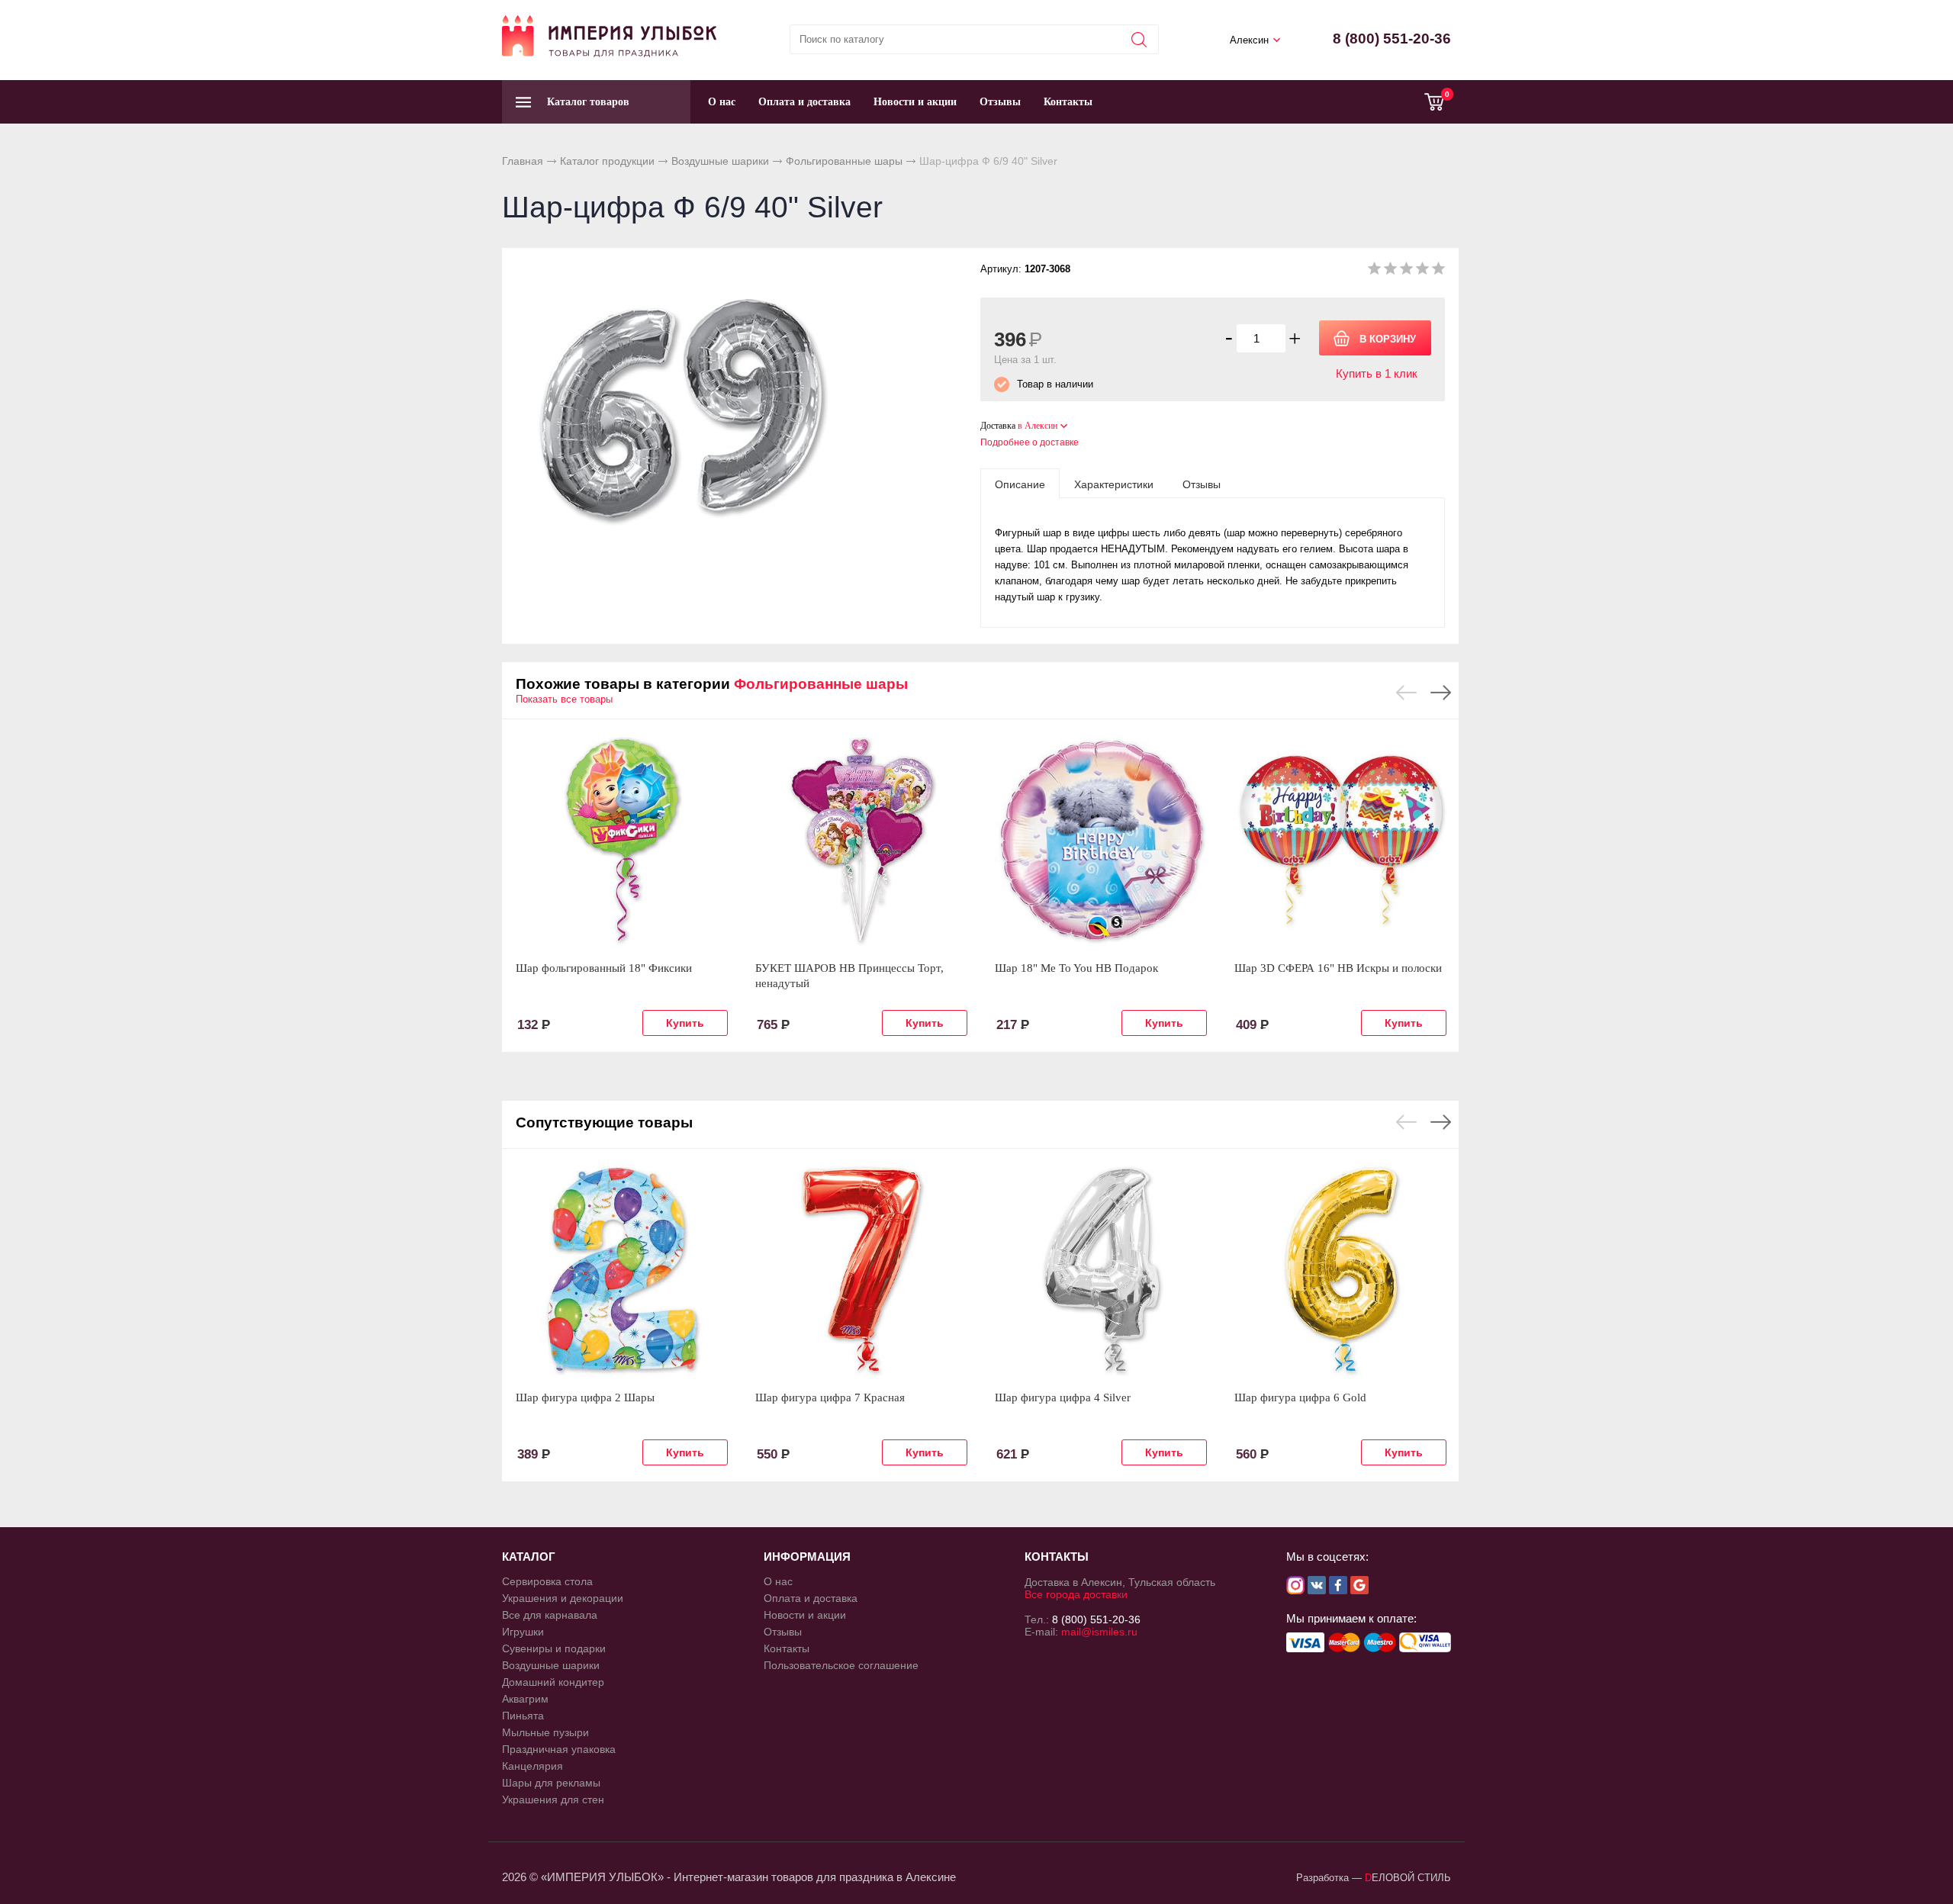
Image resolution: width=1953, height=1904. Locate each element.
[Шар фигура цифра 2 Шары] (622, 1269)
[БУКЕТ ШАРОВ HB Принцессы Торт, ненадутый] (861, 840)
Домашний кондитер (553, 1682)
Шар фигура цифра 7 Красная (830, 1397)
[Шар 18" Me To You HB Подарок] (1101, 840)
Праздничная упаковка (559, 1749)
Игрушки (523, 1632)
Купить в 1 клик (1377, 373)
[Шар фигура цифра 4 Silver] (1101, 1269)
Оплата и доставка (804, 102)
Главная (523, 161)
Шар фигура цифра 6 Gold (1300, 1397)
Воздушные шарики (720, 161)
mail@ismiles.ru (1099, 1632)
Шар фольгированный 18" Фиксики (604, 968)
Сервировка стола (547, 1581)
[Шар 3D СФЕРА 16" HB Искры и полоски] (1340, 840)
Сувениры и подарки (554, 1648)
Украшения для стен (553, 1799)
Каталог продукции (607, 161)
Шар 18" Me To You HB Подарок (1076, 968)
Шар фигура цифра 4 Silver (1063, 1397)
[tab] (1020, 484)
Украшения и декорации (563, 1598)
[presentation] (1020, 484)
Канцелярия (532, 1766)
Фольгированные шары (844, 161)
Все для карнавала (550, 1615)
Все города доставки (1076, 1594)
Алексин (1249, 40)
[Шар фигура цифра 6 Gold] (1340, 1269)
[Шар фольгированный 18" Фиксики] (622, 840)
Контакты (1068, 102)
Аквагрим (525, 1699)
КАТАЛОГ (529, 1557)
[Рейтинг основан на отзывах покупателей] (1406, 271)
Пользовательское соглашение (841, 1665)
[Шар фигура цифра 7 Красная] (861, 1269)
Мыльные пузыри (545, 1732)
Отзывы (1000, 102)
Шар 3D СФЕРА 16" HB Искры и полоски (1338, 968)
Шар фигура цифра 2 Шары (585, 1397)
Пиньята (523, 1716)
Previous (1406, 693)
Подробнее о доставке (1030, 442)
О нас (722, 102)
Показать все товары (564, 699)
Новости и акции (915, 102)
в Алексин (1038, 426)
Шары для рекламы (551, 1783)
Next (1441, 693)
